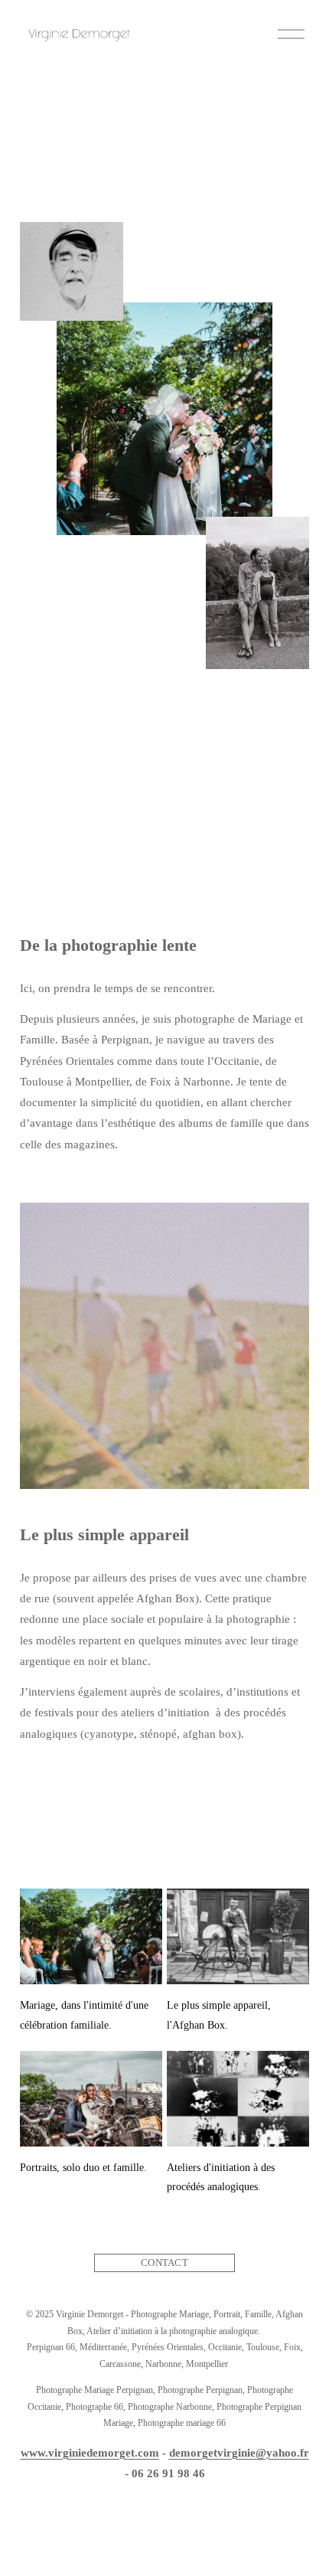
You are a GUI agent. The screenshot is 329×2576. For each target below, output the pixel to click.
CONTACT (164, 2263)
